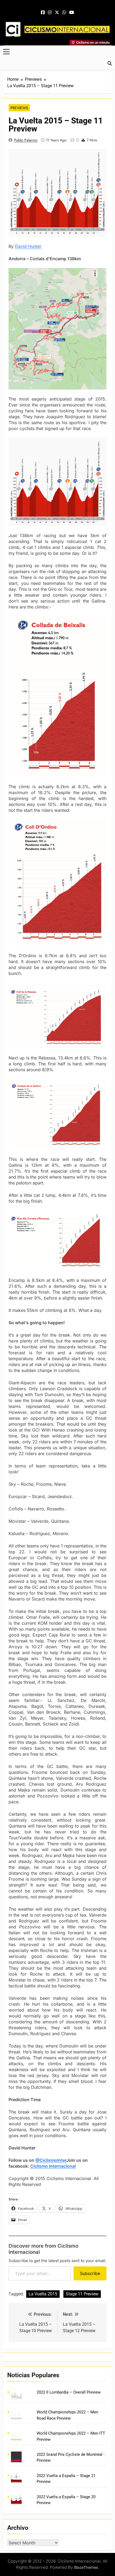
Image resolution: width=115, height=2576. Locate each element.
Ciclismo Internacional (53, 2166)
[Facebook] (43, 13)
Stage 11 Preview (82, 2294)
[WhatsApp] (64, 13)
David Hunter (28, 246)
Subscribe (90, 2273)
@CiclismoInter (51, 2160)
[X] (57, 13)
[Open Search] (110, 63)
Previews (19, 108)
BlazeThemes (86, 2567)
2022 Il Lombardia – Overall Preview (69, 2392)
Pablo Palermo (26, 140)
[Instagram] (50, 13)
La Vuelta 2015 (43, 2294)
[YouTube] (72, 13)
